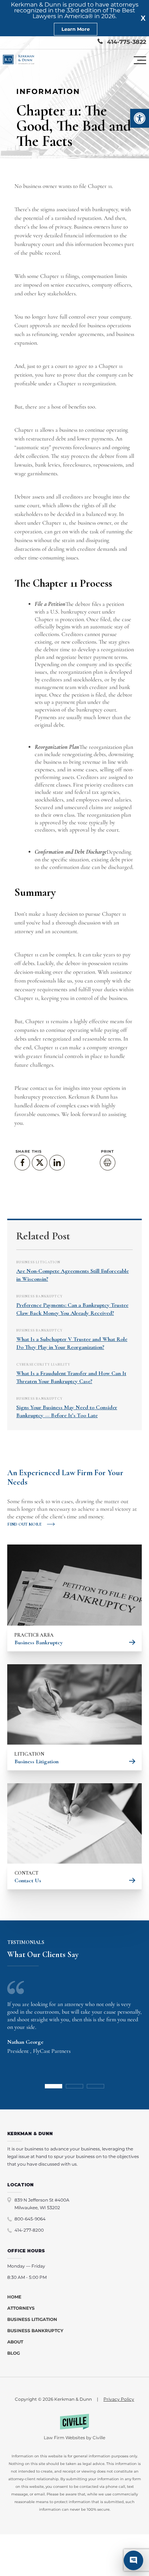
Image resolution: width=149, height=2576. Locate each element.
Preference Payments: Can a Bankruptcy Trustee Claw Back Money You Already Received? (72, 1309)
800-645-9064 (30, 2219)
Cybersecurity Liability (43, 1365)
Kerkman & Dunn (89, 1097)
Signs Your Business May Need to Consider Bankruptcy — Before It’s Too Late (67, 1411)
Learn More (76, 29)
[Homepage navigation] (19, 60)
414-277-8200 (29, 2230)
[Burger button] (140, 60)
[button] (140, 118)
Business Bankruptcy (39, 1296)
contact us (42, 1088)
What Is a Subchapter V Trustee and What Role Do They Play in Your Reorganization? (72, 1343)
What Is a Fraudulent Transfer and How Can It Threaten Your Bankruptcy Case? (71, 1377)
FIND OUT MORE (24, 1524)
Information (48, 91)
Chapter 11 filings (59, 276)
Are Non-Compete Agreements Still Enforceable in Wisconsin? (73, 1275)
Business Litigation (38, 1262)
